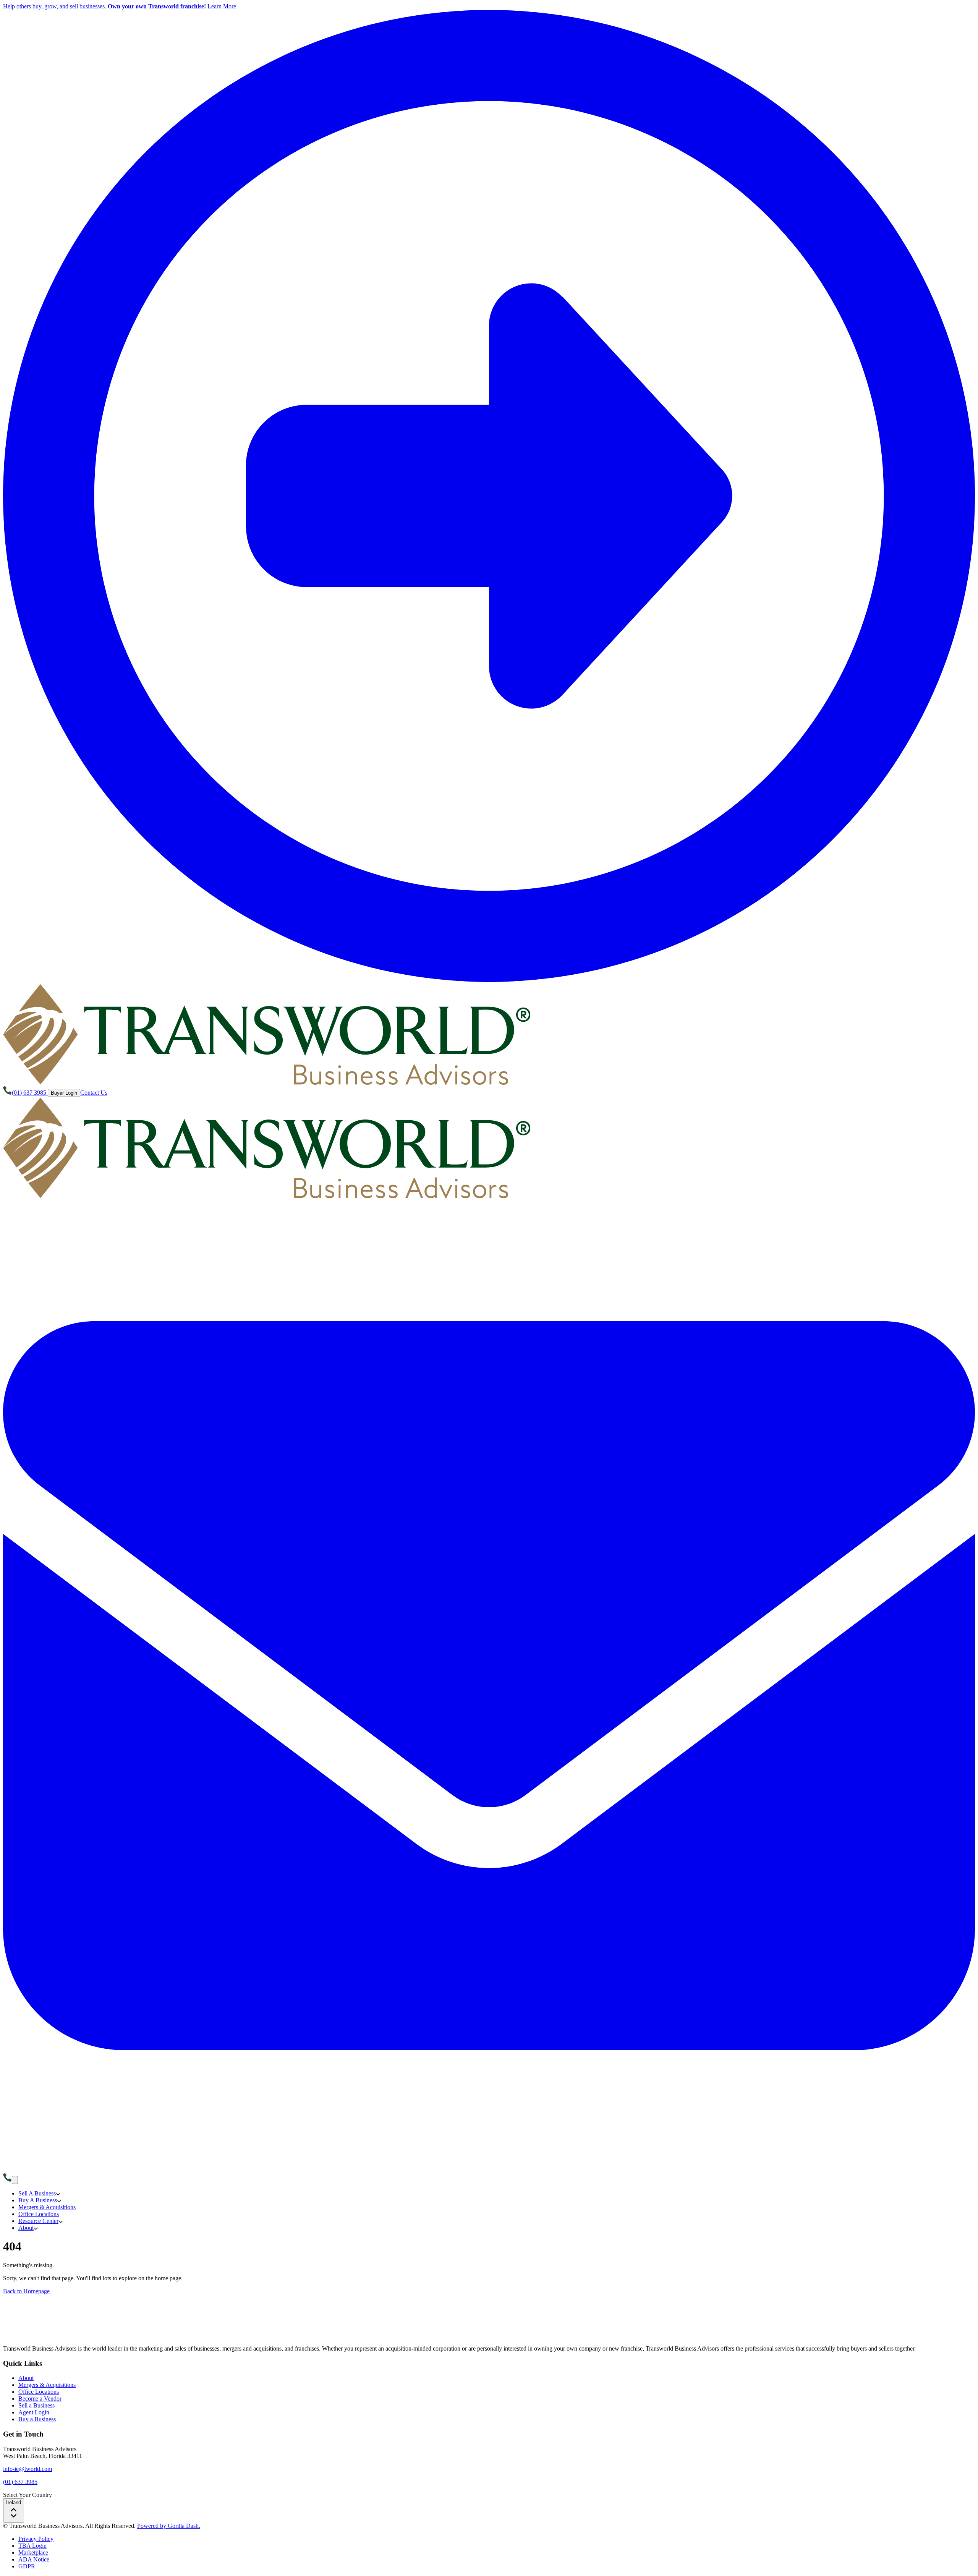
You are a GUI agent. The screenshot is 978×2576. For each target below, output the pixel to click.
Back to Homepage (26, 2291)
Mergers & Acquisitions (47, 2385)
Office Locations (39, 2392)
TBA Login (32, 2546)
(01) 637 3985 (20, 2482)
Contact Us (94, 1093)
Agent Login (34, 2412)
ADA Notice (34, 2559)
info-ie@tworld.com (28, 2469)
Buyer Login (64, 1093)
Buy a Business (37, 2419)
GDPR (27, 2566)
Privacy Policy (36, 2539)
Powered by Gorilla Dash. (169, 2526)
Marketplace (33, 2553)
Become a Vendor (40, 2399)
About (26, 2378)
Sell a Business (36, 2405)
